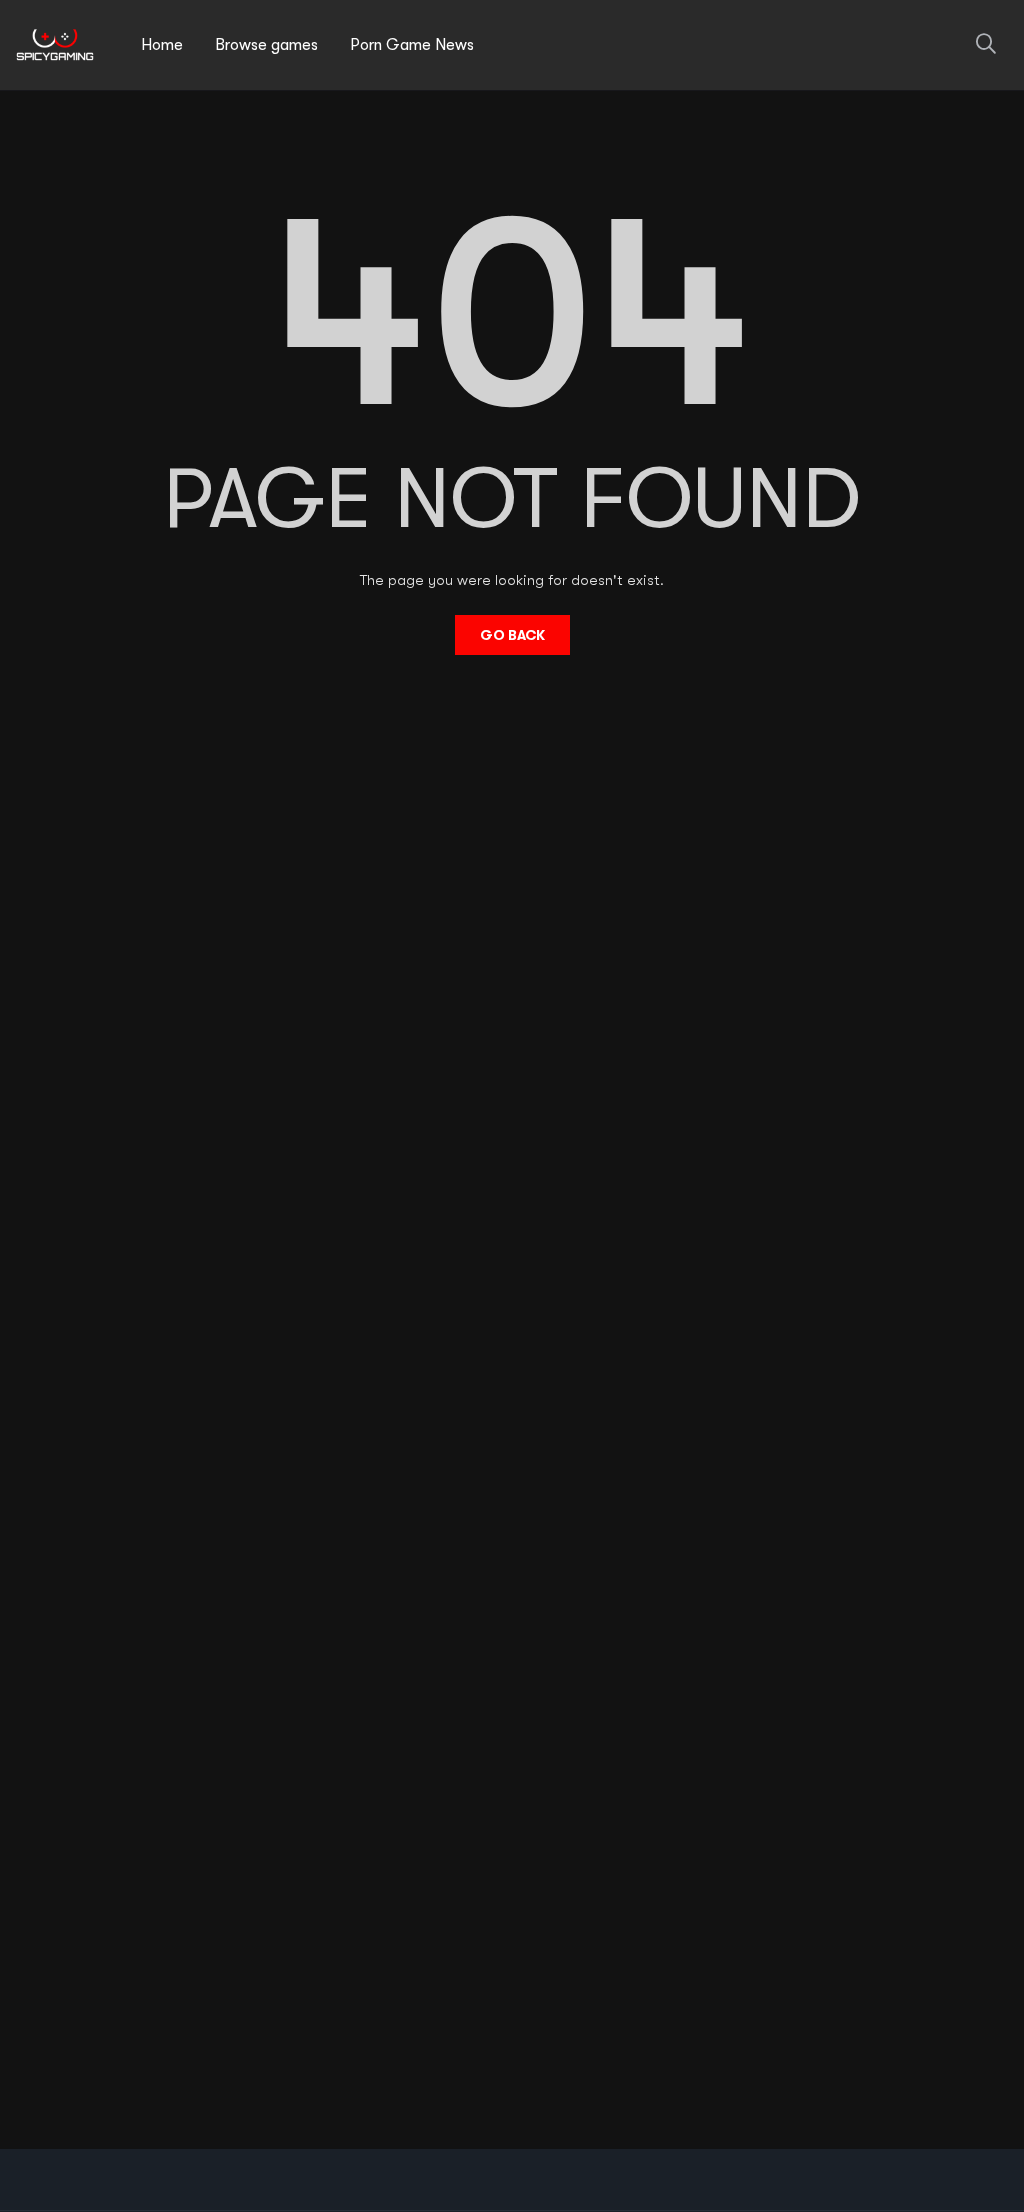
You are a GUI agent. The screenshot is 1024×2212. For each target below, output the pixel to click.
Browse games (266, 45)
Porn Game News (412, 45)
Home (162, 45)
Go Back (512, 635)
